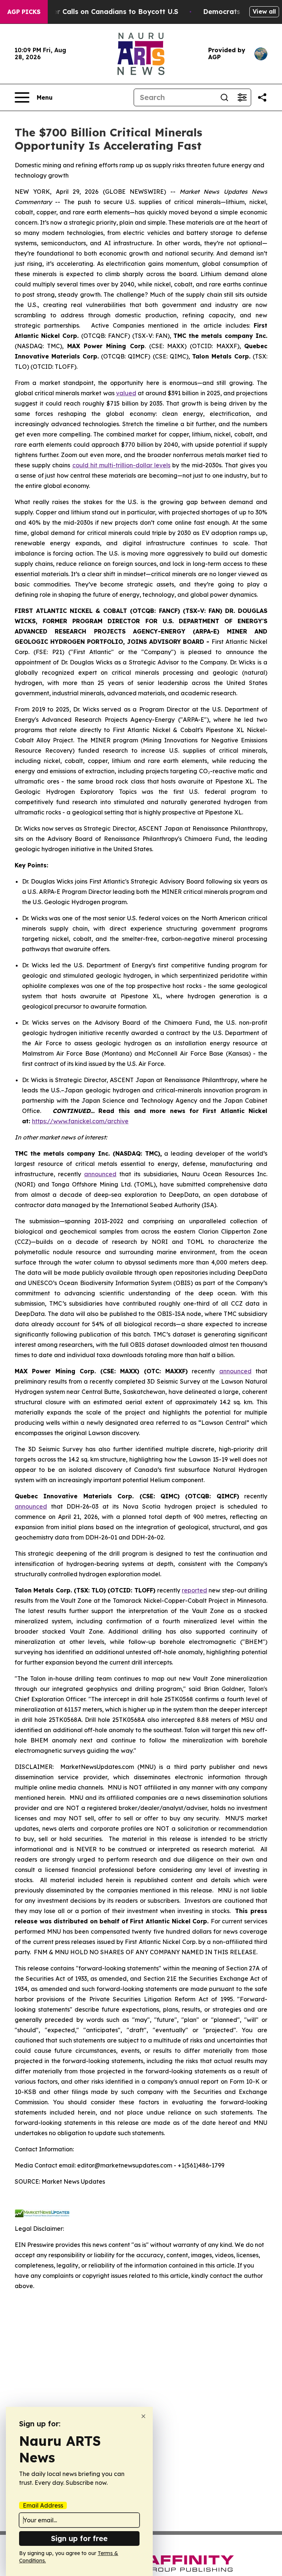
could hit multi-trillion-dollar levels (122, 465)
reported (194, 1590)
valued (126, 393)
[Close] (143, 2416)
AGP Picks (24, 12)
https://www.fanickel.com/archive (80, 1121)
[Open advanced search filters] (242, 97)
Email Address (43, 2505)
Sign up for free (79, 2538)
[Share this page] (262, 97)
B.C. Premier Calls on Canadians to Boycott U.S (99, 12)
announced (100, 1174)
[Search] (224, 97)
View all (264, 11)
